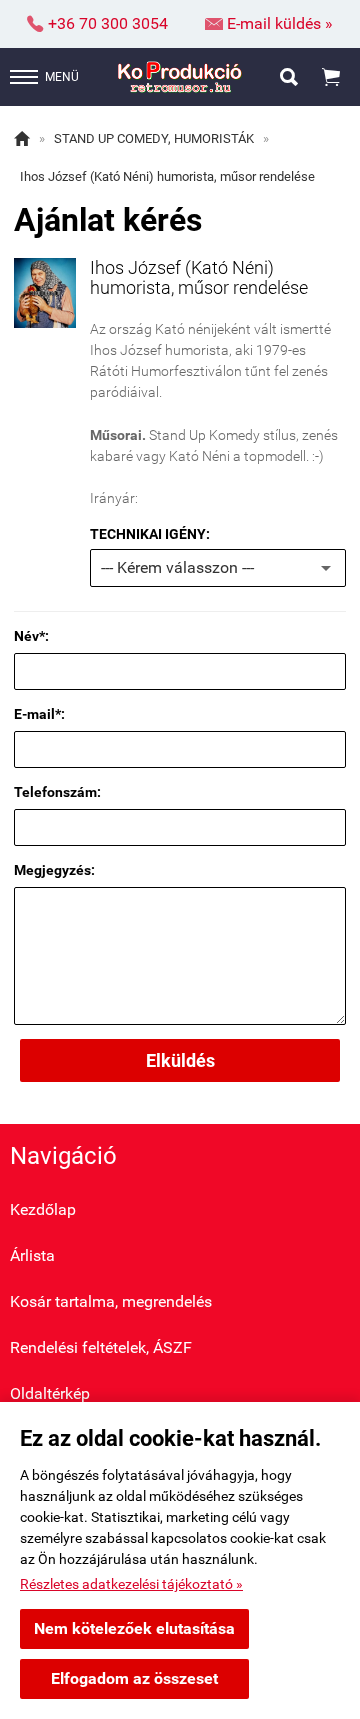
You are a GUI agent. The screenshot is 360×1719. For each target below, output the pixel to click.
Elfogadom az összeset (134, 1678)
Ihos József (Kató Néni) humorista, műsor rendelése (167, 176)
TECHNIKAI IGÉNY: (150, 534)
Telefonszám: (57, 792)
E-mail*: (39, 714)
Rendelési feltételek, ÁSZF (101, 1347)
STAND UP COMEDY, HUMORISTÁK (154, 138)
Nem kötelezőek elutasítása (134, 1628)
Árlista (32, 1255)
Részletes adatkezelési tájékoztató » (131, 1584)
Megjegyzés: (54, 870)
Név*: (31, 636)
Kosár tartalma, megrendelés (111, 1301)
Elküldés (180, 1060)
